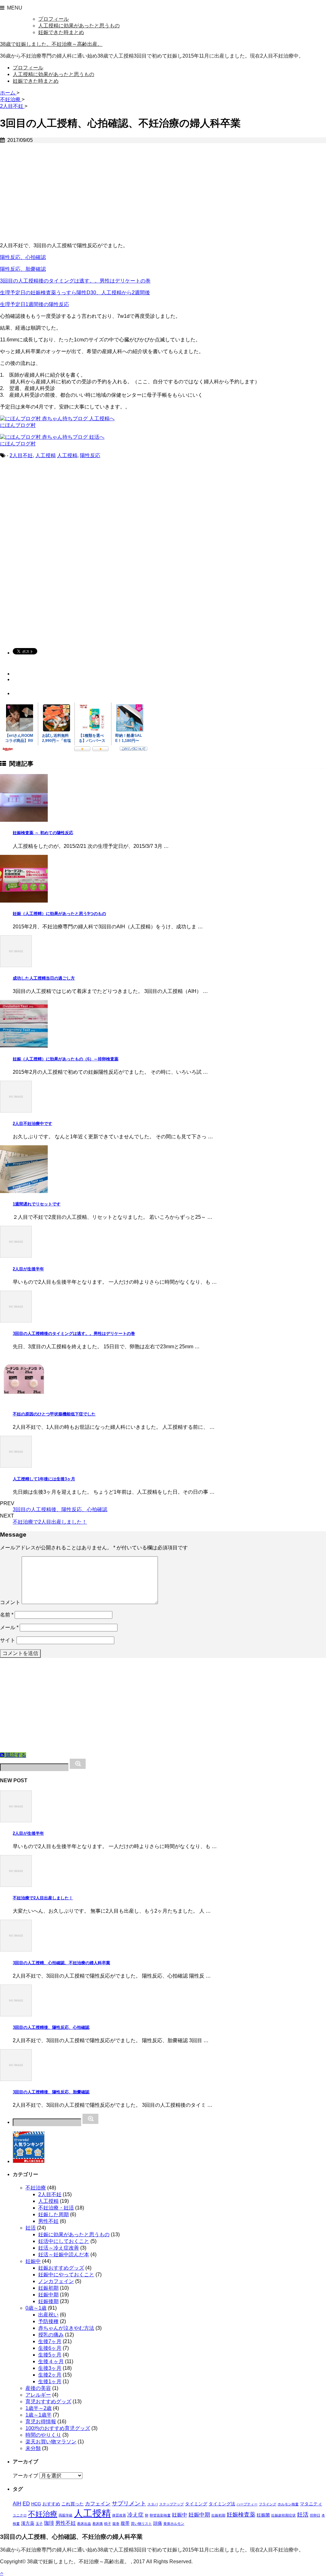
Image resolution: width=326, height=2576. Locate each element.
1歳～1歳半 (39, 2415)
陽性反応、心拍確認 (23, 257)
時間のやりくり (43, 2435)
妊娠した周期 (53, 2214)
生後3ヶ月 (50, 2368)
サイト (8, 1640)
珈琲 (49, 2523)
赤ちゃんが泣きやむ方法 (66, 2328)
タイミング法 (222, 2504)
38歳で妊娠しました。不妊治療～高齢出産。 (51, 44)
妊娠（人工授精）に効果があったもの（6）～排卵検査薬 (66, 1059)
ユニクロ (20, 2515)
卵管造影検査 (160, 2515)
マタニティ (311, 2504)
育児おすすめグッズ (48, 2401)
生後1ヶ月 (50, 2381)
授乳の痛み (51, 2335)
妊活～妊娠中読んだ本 (64, 2255)
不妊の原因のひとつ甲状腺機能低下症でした (54, 1414)
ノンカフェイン (56, 2281)
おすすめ (51, 2504)
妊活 (31, 2228)
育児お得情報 (41, 2422)
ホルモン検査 (288, 2504)
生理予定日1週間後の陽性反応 (35, 304)
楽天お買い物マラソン (51, 2442)
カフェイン (98, 2504)
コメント (10, 1602)
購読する (15, 1755)
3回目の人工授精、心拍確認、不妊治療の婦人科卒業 (61, 1963)
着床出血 (84, 2524)
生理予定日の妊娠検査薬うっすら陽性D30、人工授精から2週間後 (75, 293)
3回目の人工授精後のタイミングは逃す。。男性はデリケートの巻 (75, 281)
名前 (7, 1615)
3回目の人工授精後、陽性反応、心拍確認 (60, 1509)
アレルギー (38, 2395)
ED (26, 2504)
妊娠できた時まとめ (61, 32)
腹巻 (116, 2524)
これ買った (73, 2504)
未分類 (33, 2448)
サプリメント (129, 2503)
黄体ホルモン (174, 2524)
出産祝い (48, 2315)
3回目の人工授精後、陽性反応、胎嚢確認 (51, 2092)
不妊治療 (36, 2188)
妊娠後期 (48, 2301)
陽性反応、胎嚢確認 (23, 269)
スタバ (153, 2504)
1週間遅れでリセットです (37, 1204)
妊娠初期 (48, 2288)
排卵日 (315, 2515)
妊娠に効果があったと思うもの (74, 2234)
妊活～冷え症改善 (59, 2248)
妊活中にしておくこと (64, 2241)
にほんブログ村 (18, 425)
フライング (268, 2504)
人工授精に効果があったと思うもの (79, 26)
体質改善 (119, 2515)
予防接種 (48, 2321)
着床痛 (98, 2524)
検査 (16, 2524)
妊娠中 (33, 2261)
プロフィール (53, 19)
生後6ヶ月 (50, 2348)
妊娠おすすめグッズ (61, 2268)
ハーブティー (247, 2504)
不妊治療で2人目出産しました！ (50, 1522)
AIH (17, 2504)
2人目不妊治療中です (32, 1124)
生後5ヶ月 (50, 2355)
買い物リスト (141, 2524)
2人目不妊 (21, 455)
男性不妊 (48, 2221)
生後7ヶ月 (50, 2341)
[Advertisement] (163, 193)
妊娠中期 (48, 2295)
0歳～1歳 (36, 2308)
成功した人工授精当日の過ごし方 (44, 978)
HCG (36, 2504)
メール (9, 1627)
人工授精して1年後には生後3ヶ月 (44, 1479)
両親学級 (66, 2515)
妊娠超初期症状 (283, 2515)
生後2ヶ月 (50, 2375)
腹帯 (125, 2523)
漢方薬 (28, 2523)
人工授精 (46, 455)
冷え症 (135, 2515)
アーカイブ (25, 2476)
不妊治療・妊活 (56, 2208)
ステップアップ (171, 2504)
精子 (108, 2524)
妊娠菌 (263, 2515)
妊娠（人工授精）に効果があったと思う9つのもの (59, 914)
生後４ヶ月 (51, 2361)
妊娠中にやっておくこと (66, 2275)
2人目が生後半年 (28, 1269)
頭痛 (158, 2523)
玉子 (39, 2524)
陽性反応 (90, 455)
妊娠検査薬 (241, 2514)
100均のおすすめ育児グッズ (58, 2428)
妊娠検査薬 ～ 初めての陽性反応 (43, 833)
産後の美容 (38, 2388)
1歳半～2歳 (39, 2408)
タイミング (196, 2504)
